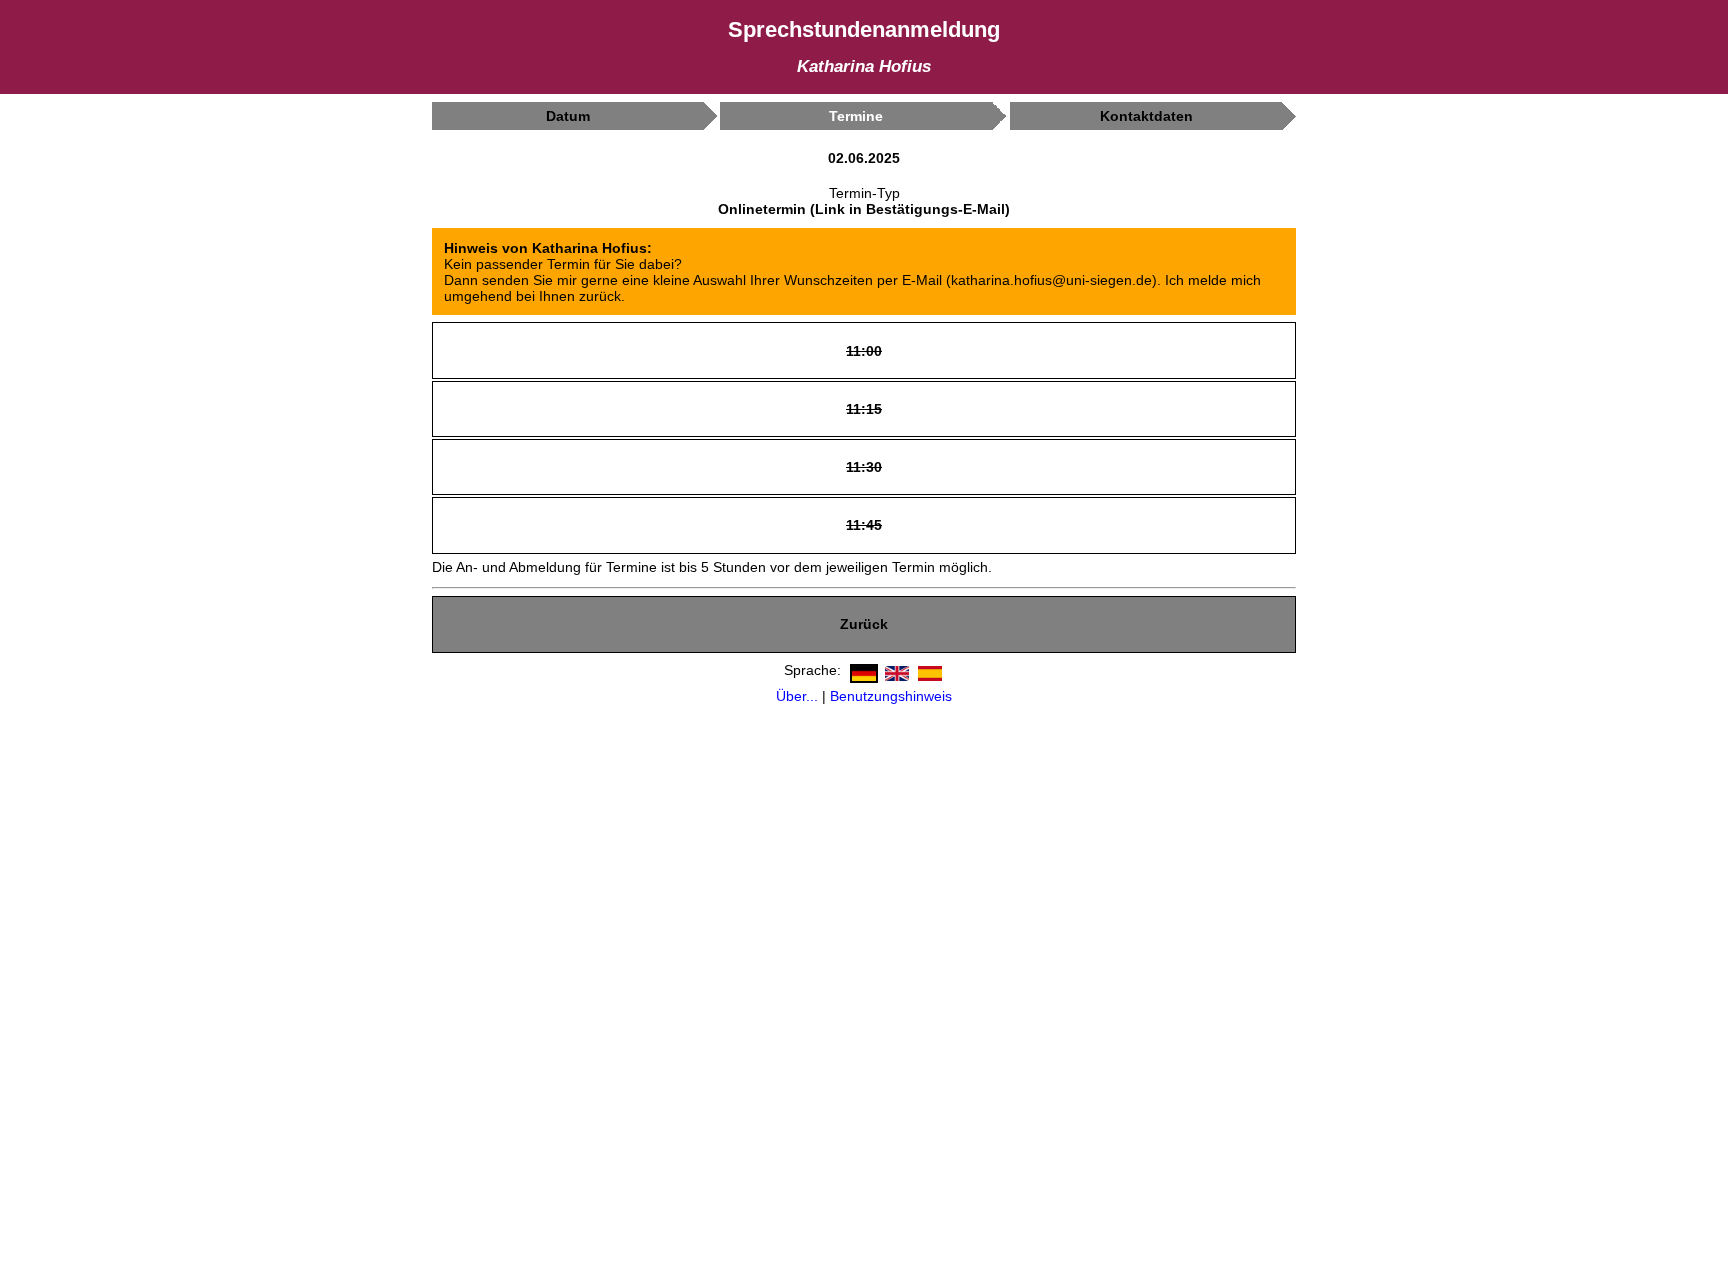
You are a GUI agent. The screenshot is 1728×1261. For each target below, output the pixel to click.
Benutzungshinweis (891, 696)
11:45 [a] (864, 524)
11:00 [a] (864, 349)
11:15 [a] (864, 407)
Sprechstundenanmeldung (864, 29)
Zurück (864, 624)
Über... (797, 696)
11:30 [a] (864, 465)
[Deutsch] (861, 670)
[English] (894, 670)
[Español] (927, 670)
